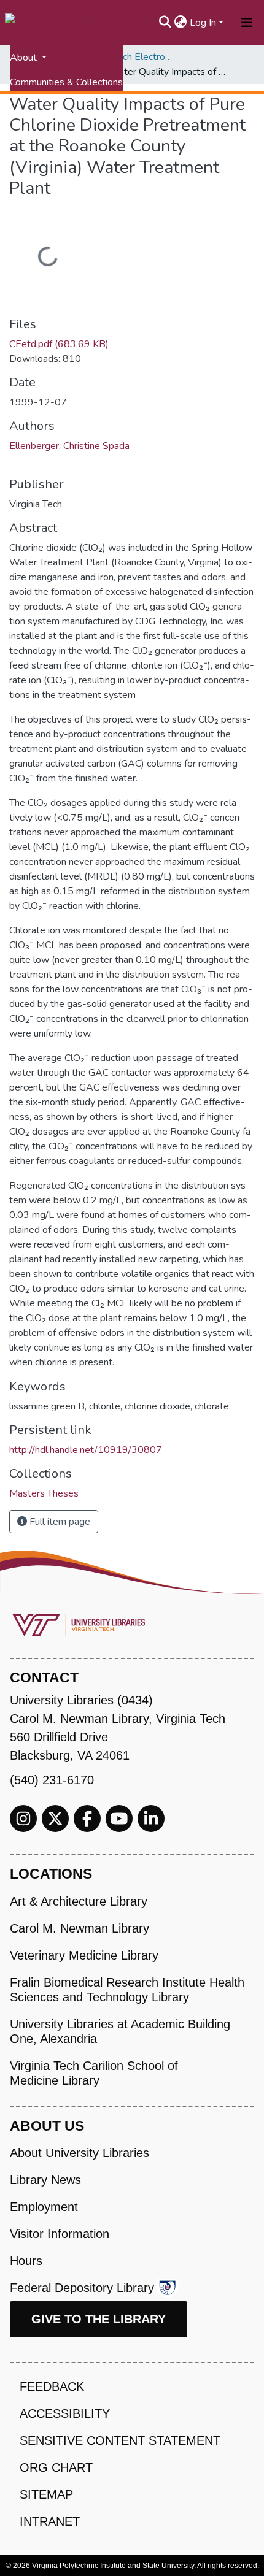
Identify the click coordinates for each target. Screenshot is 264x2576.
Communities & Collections (66, 82)
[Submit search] (165, 23)
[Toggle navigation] (247, 23)
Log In (203, 23)
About (25, 58)
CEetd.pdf (59, 344)
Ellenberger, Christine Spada (69, 446)
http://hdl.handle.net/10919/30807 (86, 1450)
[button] (181, 23)
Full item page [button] (59, 1522)
